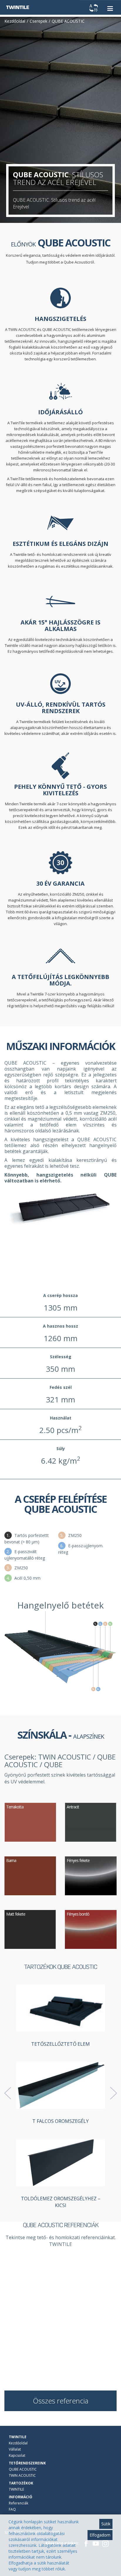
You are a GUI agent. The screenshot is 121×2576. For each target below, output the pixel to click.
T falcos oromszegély (60, 2121)
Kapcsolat (17, 2455)
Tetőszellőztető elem (60, 2044)
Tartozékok (21, 2483)
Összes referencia (61, 2401)
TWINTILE (18, 2437)
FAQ (12, 2509)
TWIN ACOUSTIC (22, 2475)
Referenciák (19, 2503)
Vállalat (15, 2449)
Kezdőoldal (18, 2443)
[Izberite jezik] (94, 8)
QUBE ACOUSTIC (23, 2469)
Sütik (106, 2524)
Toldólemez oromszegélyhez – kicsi (61, 2202)
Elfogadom (100, 2535)
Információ (21, 2497)
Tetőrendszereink (27, 2463)
